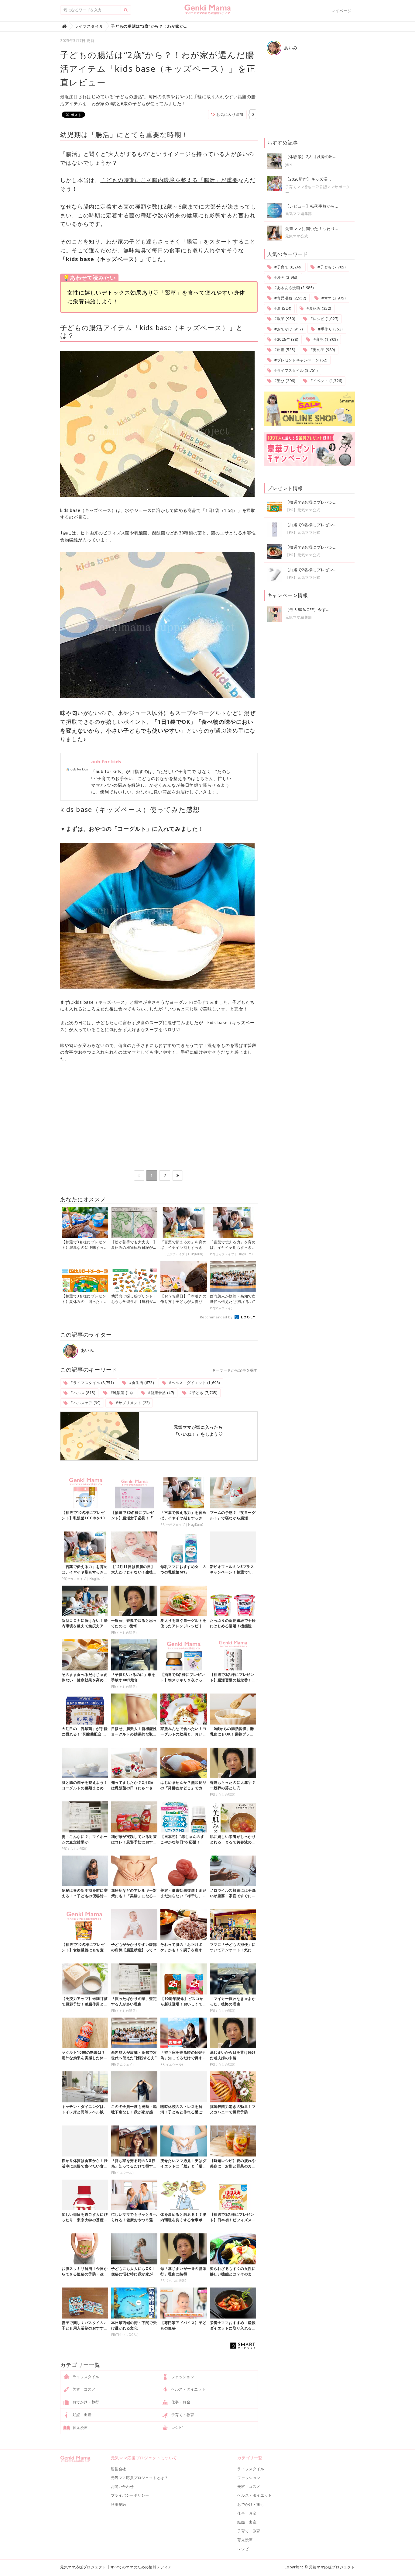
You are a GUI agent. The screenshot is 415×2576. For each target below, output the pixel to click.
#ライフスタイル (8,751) (92, 1383)
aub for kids (106, 761)
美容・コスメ (83, 2389)
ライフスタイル (85, 2377)
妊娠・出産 (82, 2415)
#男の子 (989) (322, 350)
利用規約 (118, 2504)
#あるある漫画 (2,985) (293, 288)
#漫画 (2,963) (286, 277)
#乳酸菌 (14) (121, 1393)
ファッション (182, 2377)
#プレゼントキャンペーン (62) (300, 360)
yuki (289, 164)
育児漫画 (80, 2428)
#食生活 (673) (141, 1383)
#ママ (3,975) (333, 298)
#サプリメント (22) (132, 1403)
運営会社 (118, 2469)
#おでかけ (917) (288, 329)
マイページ (341, 11)
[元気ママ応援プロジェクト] (208, 12)
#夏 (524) (282, 308)
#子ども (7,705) (203, 1393)
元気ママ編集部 (299, 214)
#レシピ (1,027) (324, 319)
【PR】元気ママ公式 (303, 510)
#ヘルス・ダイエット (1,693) (194, 1383)
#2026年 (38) (286, 339)
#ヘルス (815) (82, 1393)
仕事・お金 (180, 2402)
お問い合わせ (122, 2486)
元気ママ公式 (297, 236)
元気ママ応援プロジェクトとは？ (140, 2478)
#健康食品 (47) (160, 1393)
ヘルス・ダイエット (188, 2389)
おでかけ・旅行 (85, 2402)
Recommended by (217, 1317)
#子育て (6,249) (288, 267)
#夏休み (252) (318, 308)
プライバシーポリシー (130, 2495)
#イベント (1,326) (326, 381)
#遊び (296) (284, 381)
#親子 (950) (284, 319)
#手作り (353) (330, 329)
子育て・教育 (182, 2415)
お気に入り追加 (229, 114)
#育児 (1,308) (325, 339)
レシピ (176, 2428)
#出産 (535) (284, 350)
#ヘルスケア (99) (85, 1403)
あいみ (87, 1350)
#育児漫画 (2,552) (290, 298)
